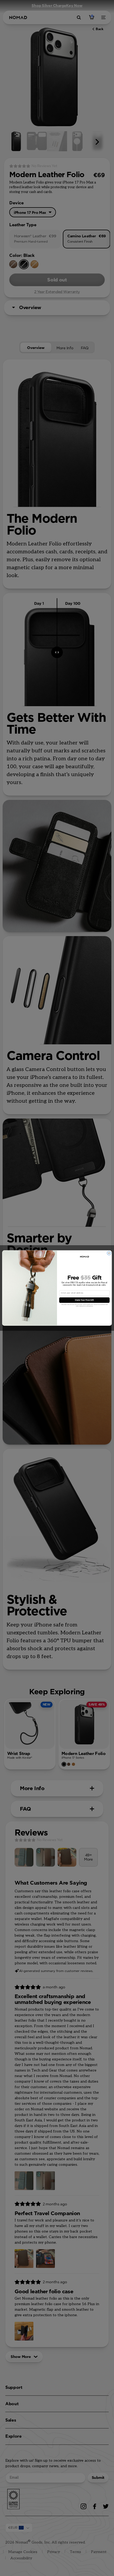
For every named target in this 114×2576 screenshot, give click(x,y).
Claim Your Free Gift (84, 1300)
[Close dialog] (109, 1253)
